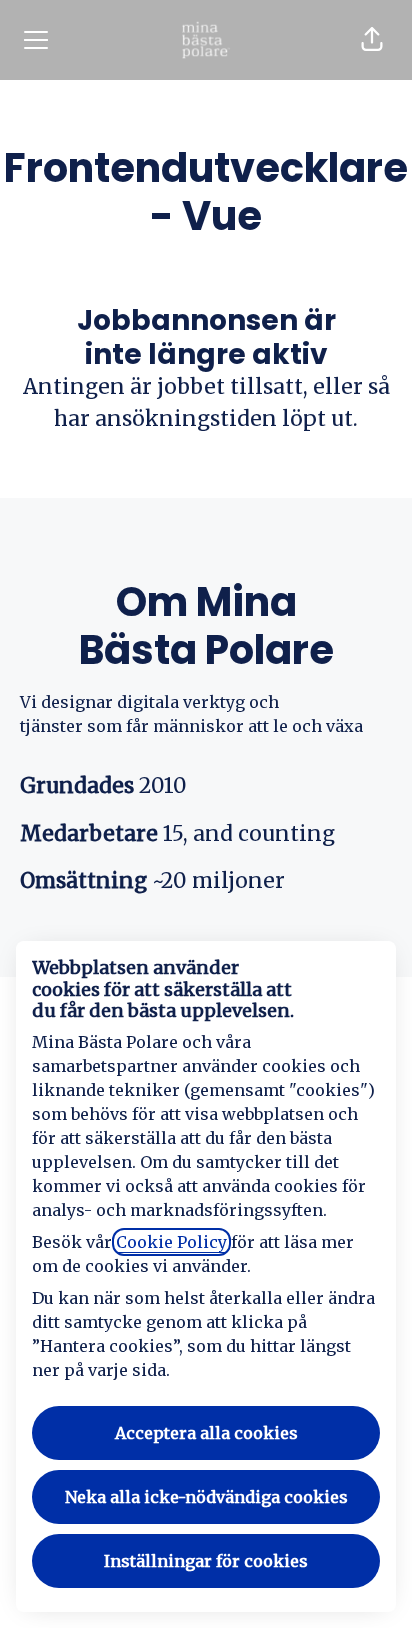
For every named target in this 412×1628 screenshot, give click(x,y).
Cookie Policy (171, 1242)
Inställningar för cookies (206, 1561)
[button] (372, 40)
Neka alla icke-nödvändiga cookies (206, 1497)
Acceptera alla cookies (206, 1433)
